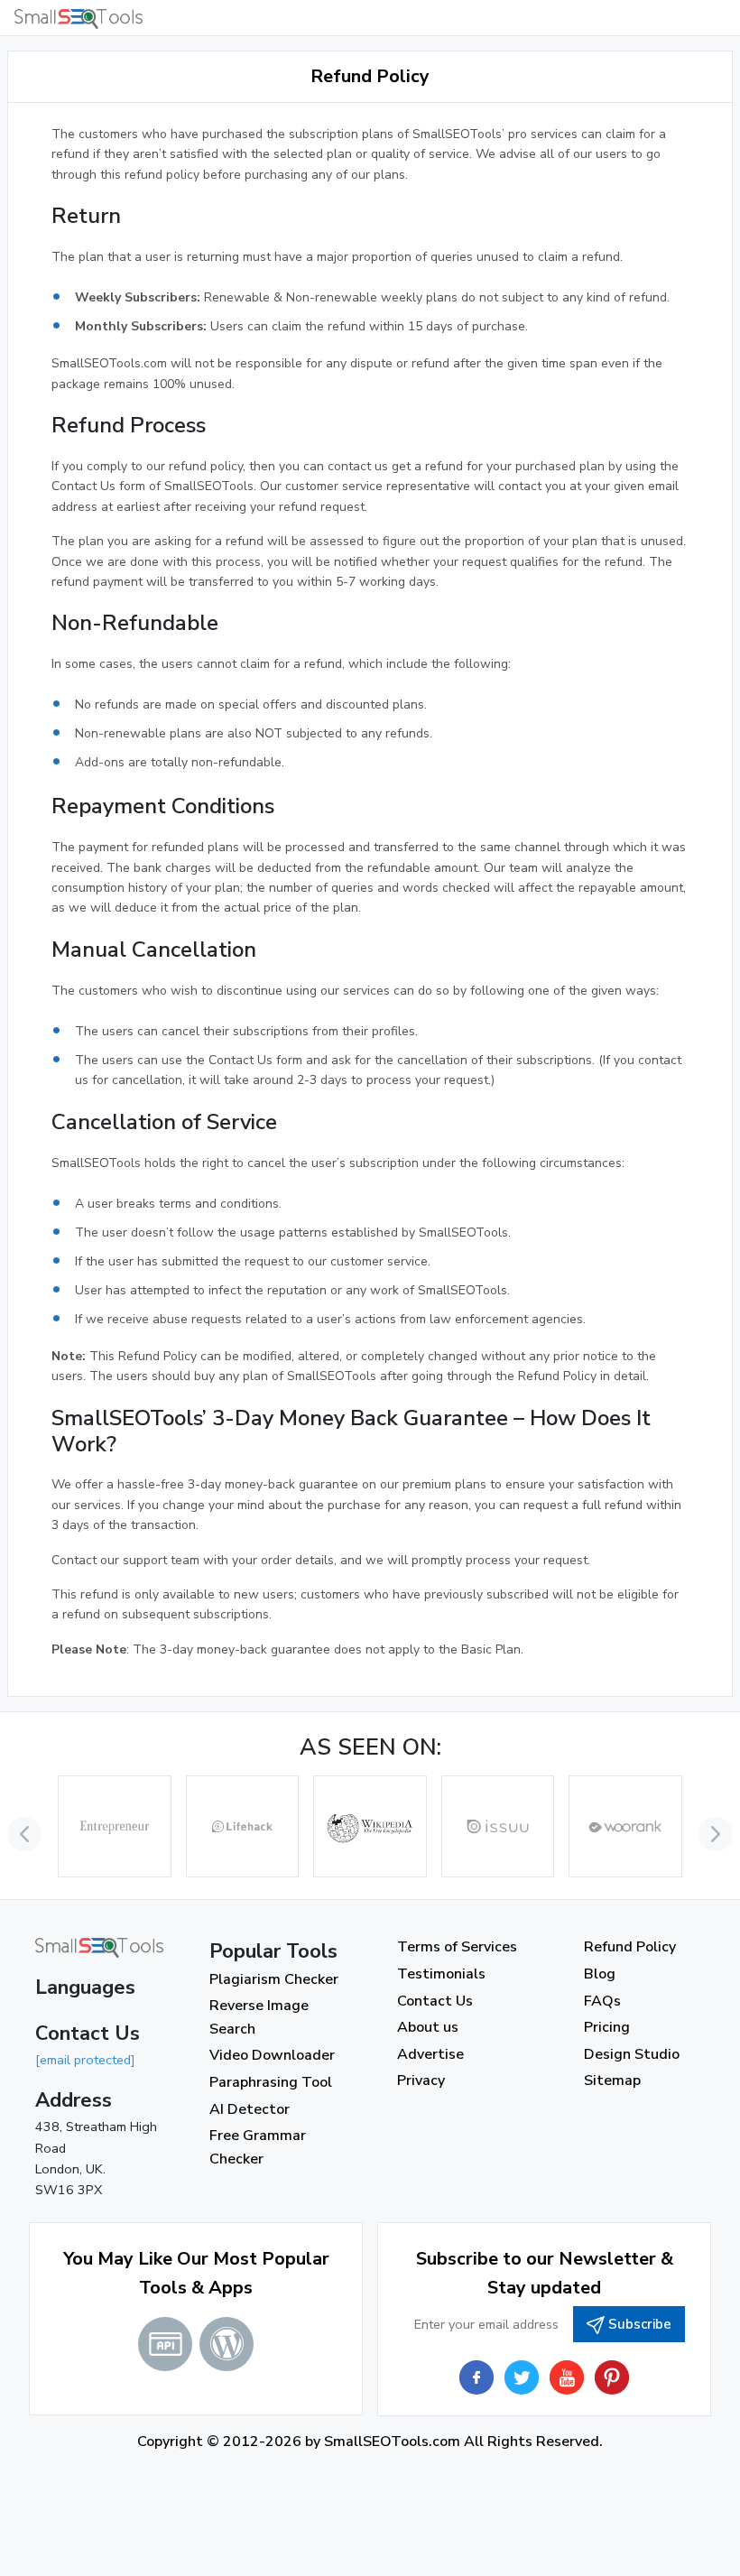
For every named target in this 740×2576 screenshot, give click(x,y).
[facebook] (476, 2377)
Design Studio (632, 2054)
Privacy (421, 2080)
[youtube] (567, 2377)
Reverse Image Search (259, 2017)
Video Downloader (272, 2055)
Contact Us (435, 2001)
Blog (600, 1974)
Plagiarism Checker (274, 1979)
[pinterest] (612, 2377)
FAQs (602, 2001)
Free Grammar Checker (258, 2147)
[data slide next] (716, 1834)
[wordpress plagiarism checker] (227, 2344)
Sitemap (612, 2080)
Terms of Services (457, 1947)
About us (428, 2027)
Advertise (430, 2054)
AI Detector (250, 2109)
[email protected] (85, 2060)
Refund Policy (630, 1947)
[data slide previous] (24, 1834)
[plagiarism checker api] (165, 2344)
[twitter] (522, 2377)
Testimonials (441, 1974)
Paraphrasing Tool (271, 2082)
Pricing (607, 2027)
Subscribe (640, 2324)
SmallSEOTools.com (392, 2442)
